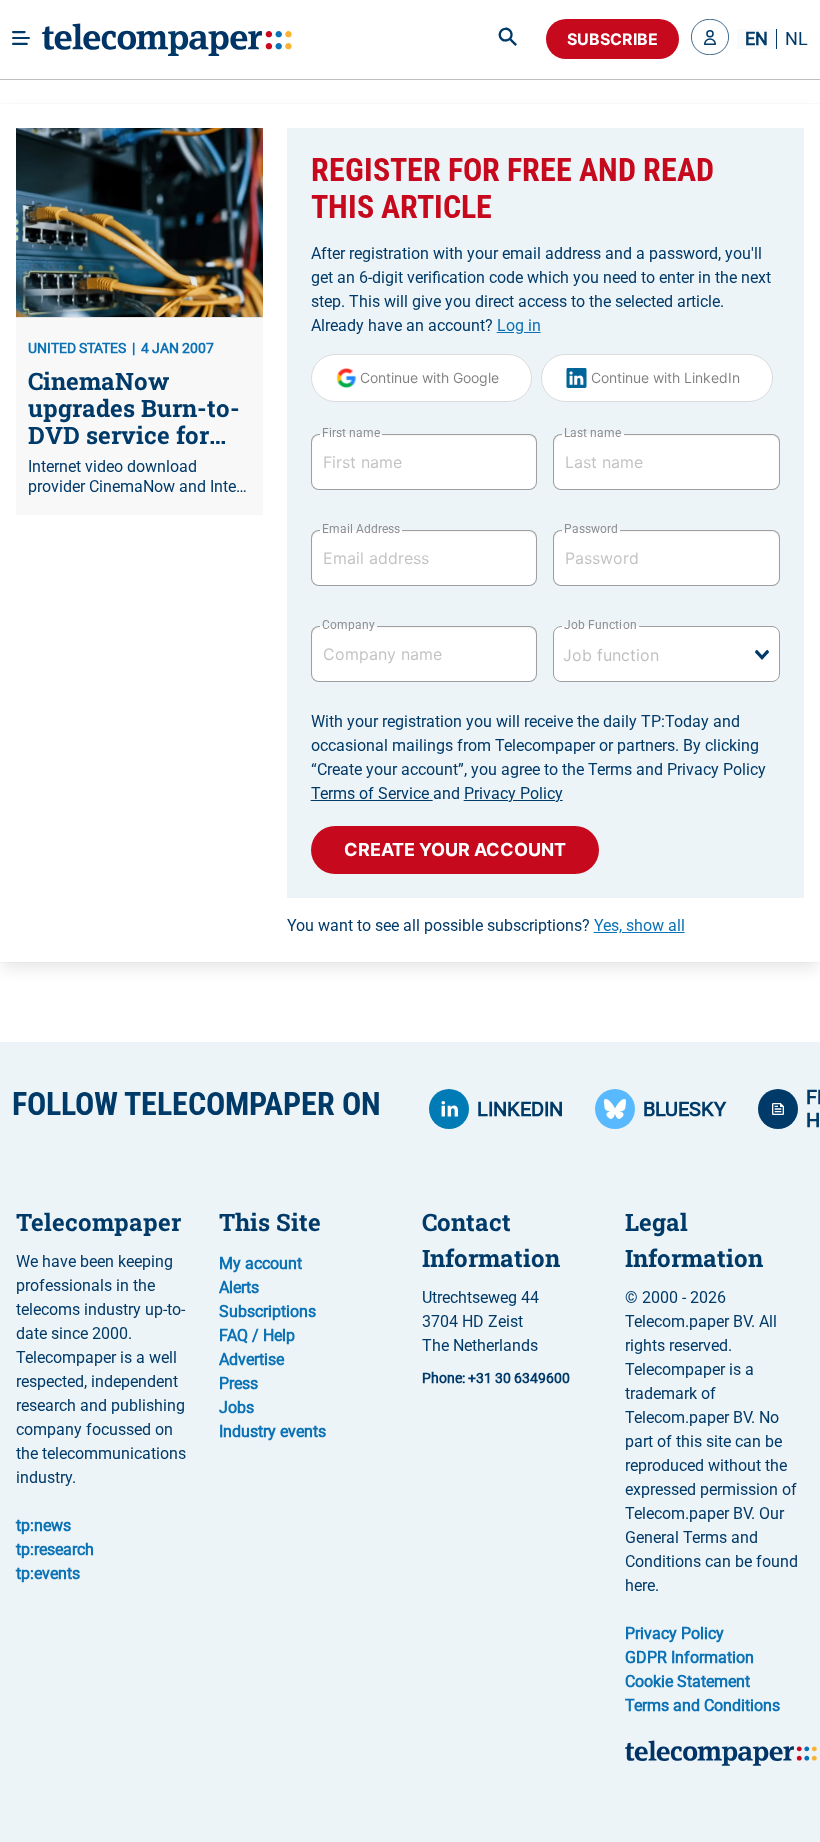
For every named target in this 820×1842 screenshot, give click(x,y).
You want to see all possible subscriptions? (486, 925)
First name (351, 433)
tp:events (48, 1573)
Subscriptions (267, 1311)
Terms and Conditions (702, 1705)
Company (348, 625)
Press (238, 1383)
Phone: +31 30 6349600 (496, 1378)
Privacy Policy (513, 793)
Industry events (272, 1431)
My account (260, 1263)
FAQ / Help (257, 1335)
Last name (592, 433)
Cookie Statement (687, 1681)
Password (591, 529)
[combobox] (666, 654)
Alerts (239, 1287)
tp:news (43, 1525)
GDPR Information (689, 1657)
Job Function (600, 625)
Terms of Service (372, 793)
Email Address (361, 529)
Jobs (236, 1407)
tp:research (55, 1549)
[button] (710, 39)
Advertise (251, 1359)
